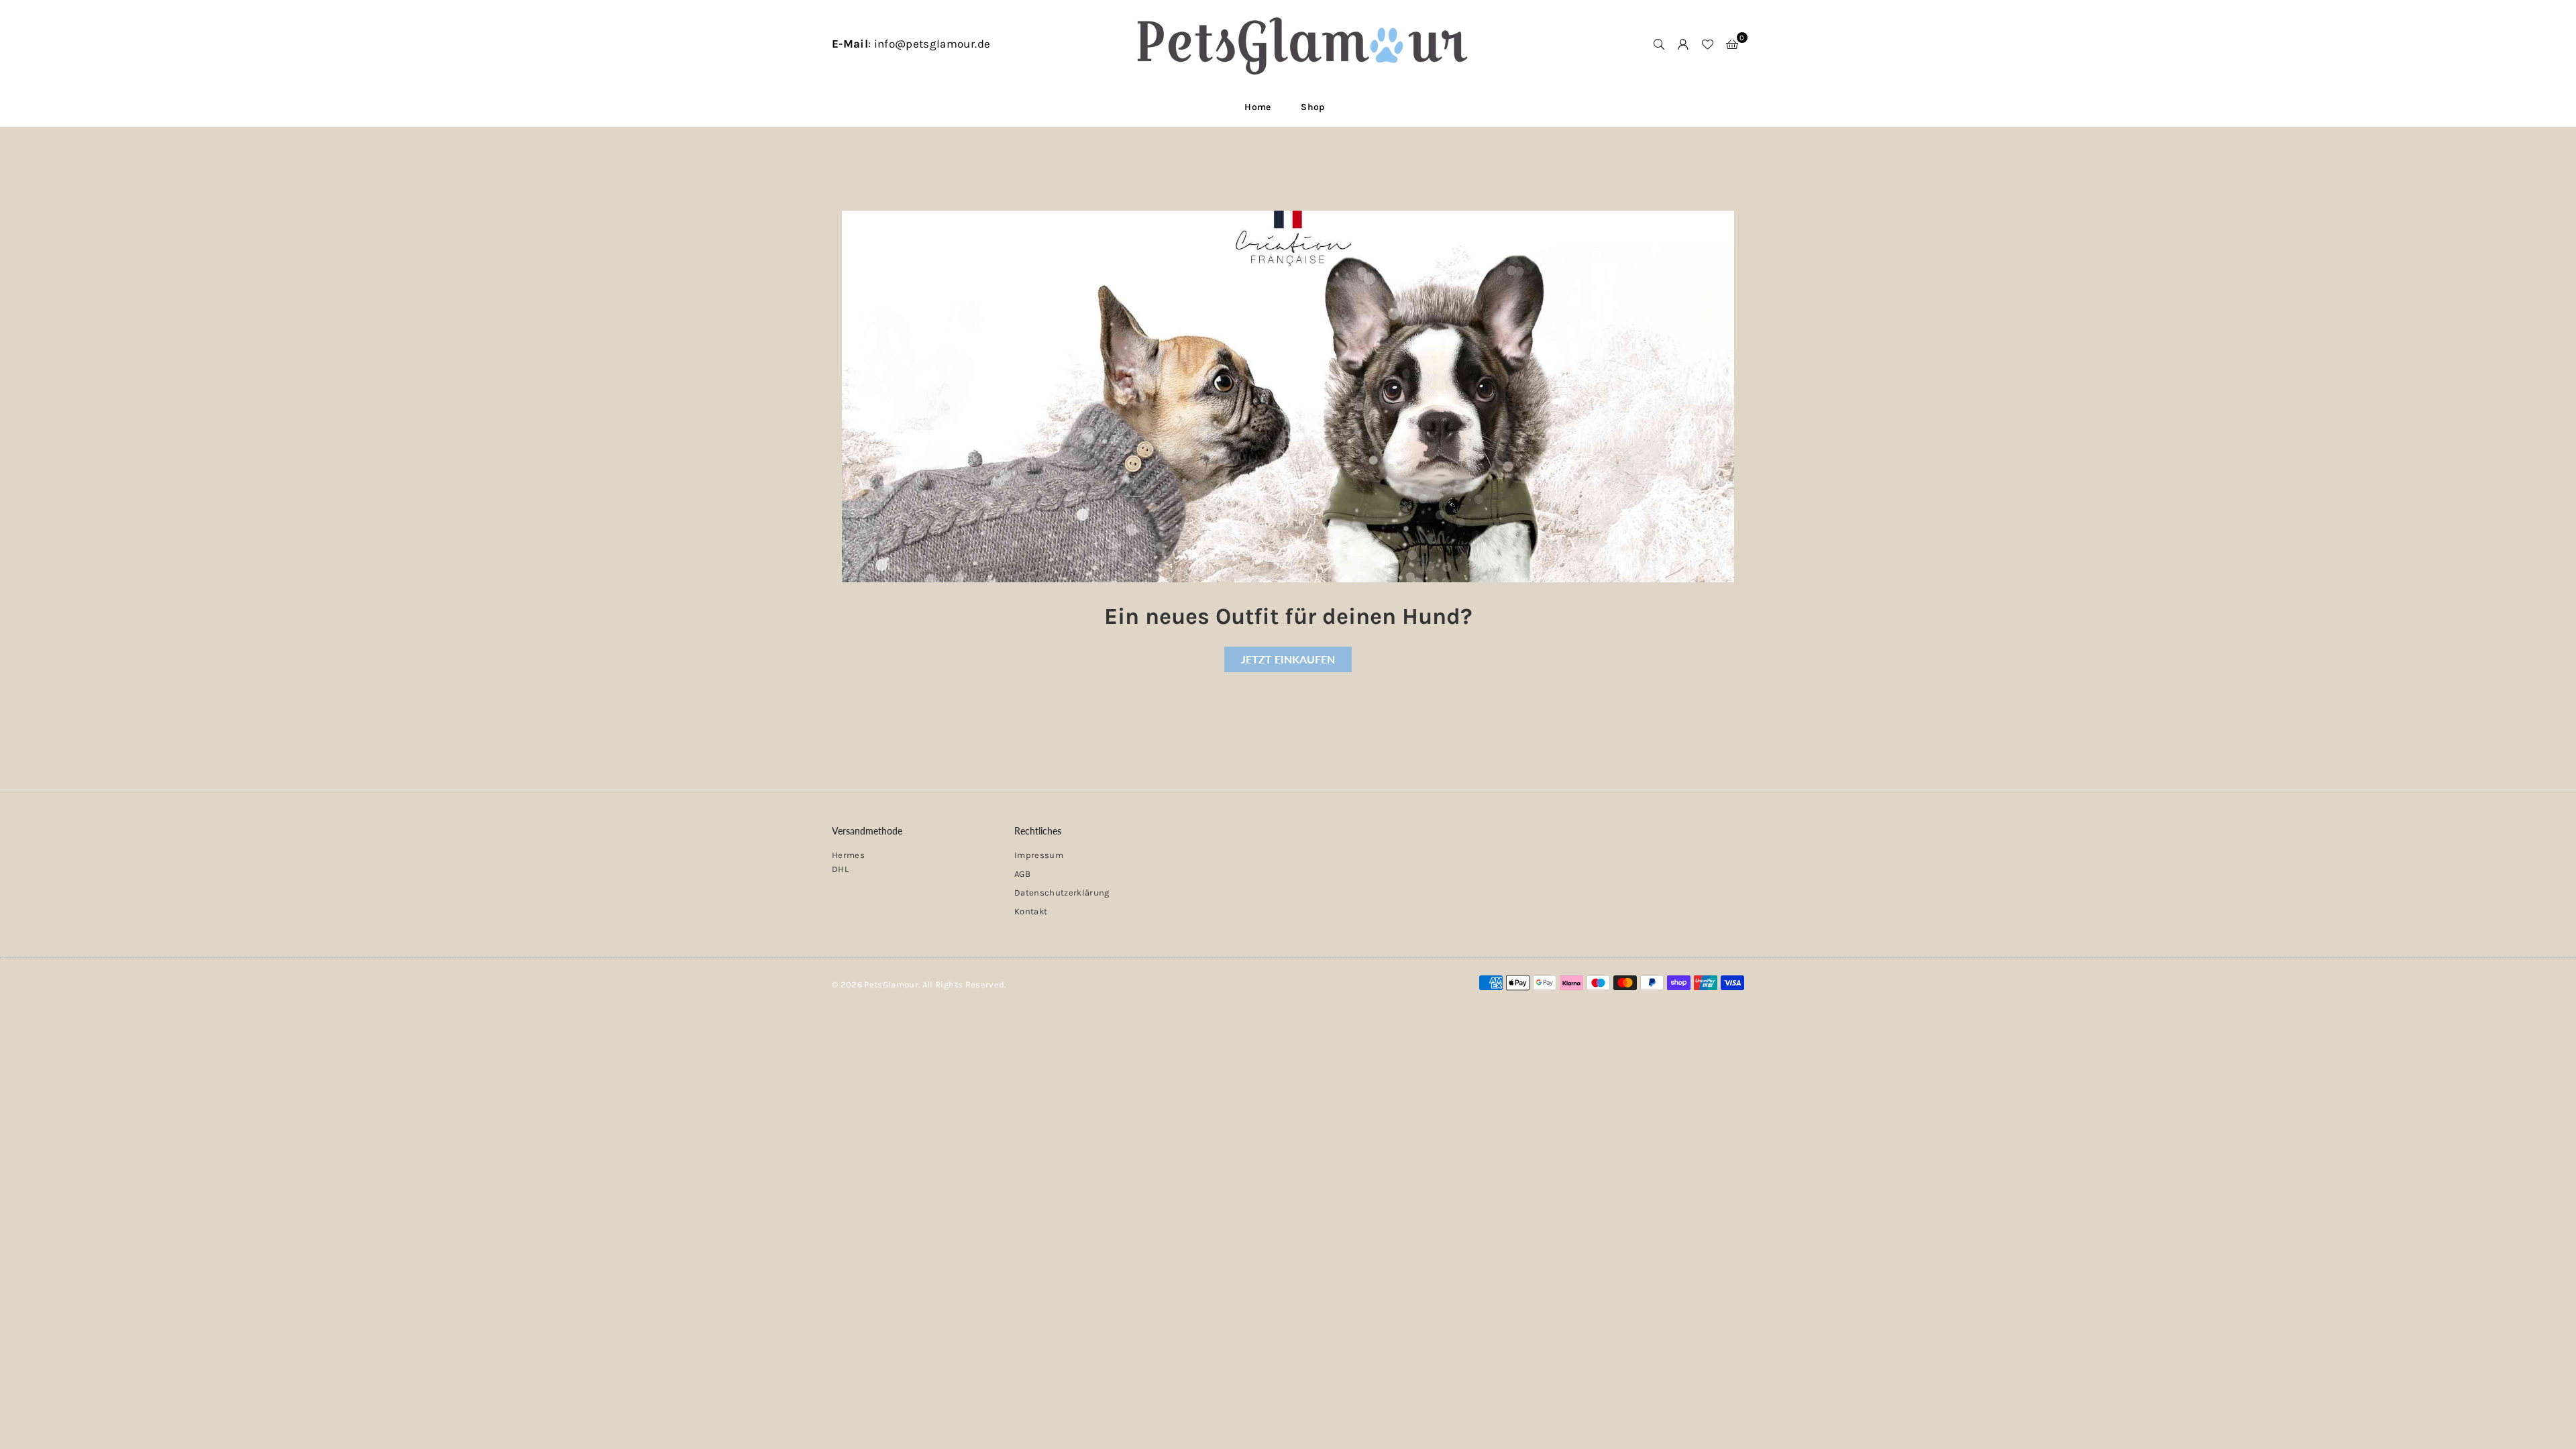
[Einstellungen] (1683, 44)
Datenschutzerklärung (1062, 893)
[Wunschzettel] (1707, 44)
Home (1257, 107)
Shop (1312, 107)
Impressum (1039, 855)
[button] (1732, 44)
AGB (1022, 874)
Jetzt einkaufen (1288, 659)
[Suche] (1659, 44)
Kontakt (1031, 911)
